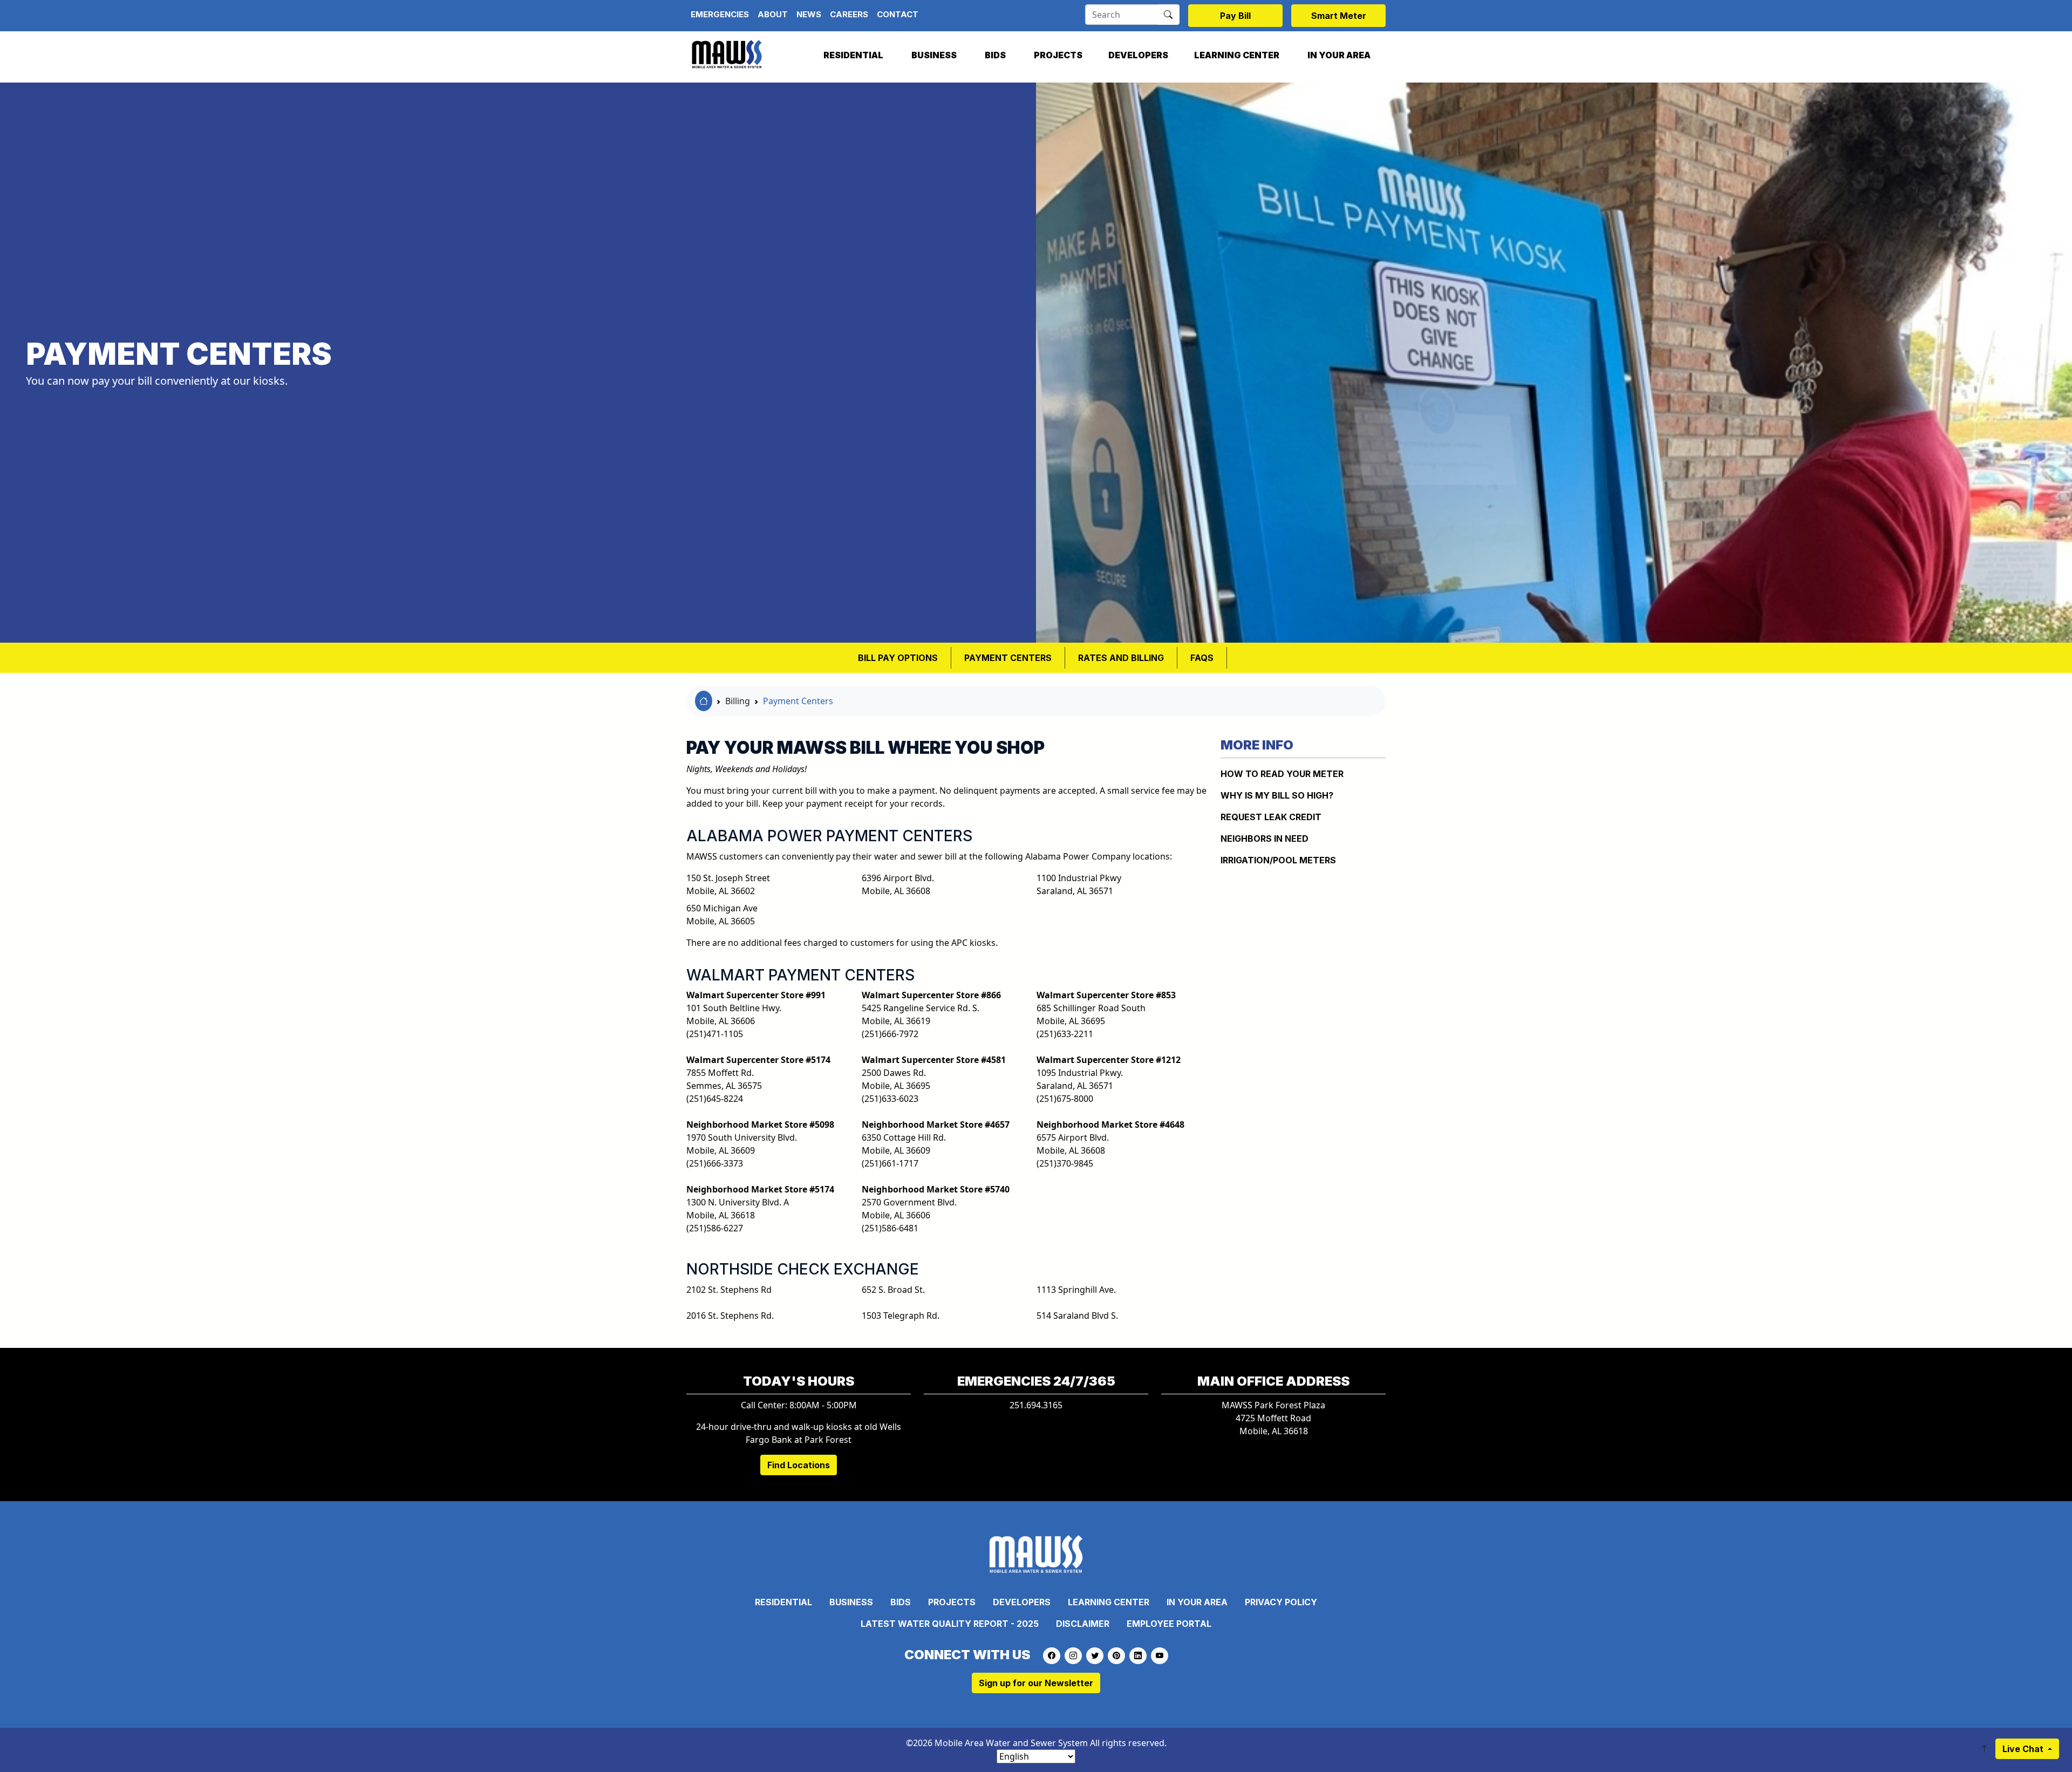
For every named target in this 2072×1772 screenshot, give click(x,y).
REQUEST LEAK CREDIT (1271, 817)
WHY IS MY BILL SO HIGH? (1277, 795)
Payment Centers (1008, 658)
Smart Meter (1339, 16)
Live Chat (2024, 1749)
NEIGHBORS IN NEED (1265, 839)
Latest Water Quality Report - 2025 (950, 1624)
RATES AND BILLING (1121, 658)
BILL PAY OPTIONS (898, 658)
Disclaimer (1083, 1624)
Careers (849, 14)
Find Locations (799, 1465)
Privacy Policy (1281, 1602)
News (809, 14)
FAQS (1202, 658)
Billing (738, 701)
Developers (1138, 55)
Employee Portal (1169, 1624)
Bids (995, 55)
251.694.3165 (1036, 1405)
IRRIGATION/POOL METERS (1278, 860)
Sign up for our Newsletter (1036, 1683)
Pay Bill (1235, 16)
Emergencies (720, 14)
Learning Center (1237, 55)
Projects (1058, 55)
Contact (898, 14)
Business (934, 55)
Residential (853, 55)
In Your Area (1339, 55)
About (773, 14)
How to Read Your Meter (1282, 774)
